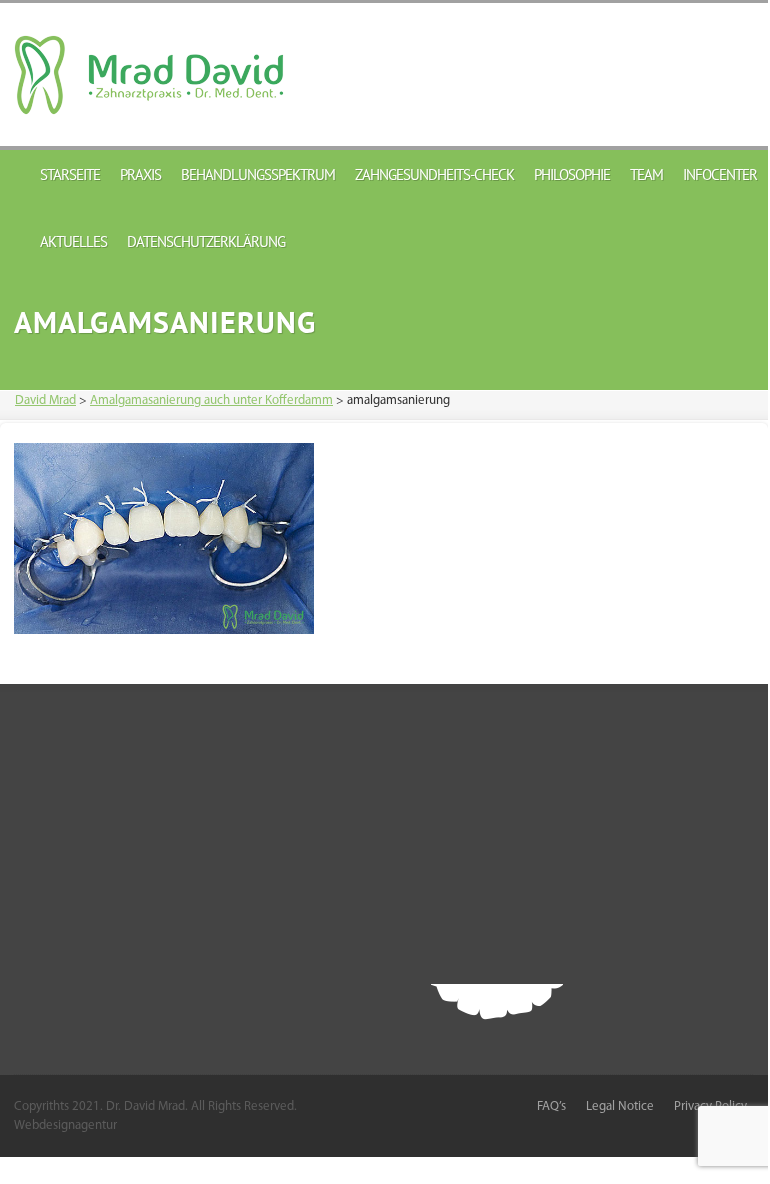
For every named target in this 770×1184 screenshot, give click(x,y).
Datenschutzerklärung (206, 241)
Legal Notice (620, 1106)
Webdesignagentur (65, 1125)
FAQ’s (551, 1106)
